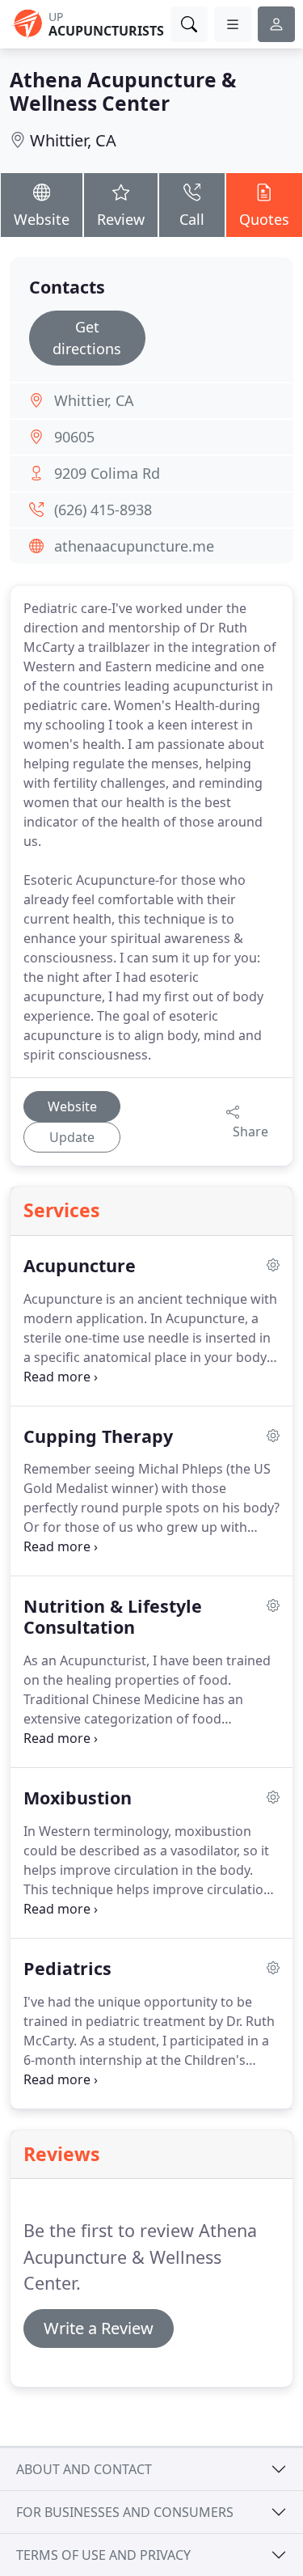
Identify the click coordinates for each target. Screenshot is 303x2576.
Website (42, 219)
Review (121, 219)
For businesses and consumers (125, 2512)
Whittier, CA (73, 140)
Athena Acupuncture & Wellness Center (123, 91)
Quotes (264, 219)
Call (192, 219)
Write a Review (99, 2328)
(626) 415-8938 (103, 510)
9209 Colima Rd (107, 473)
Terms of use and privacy (103, 2555)
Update (72, 1137)
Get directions (87, 338)
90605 (74, 437)
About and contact (84, 2469)
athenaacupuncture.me (134, 546)
